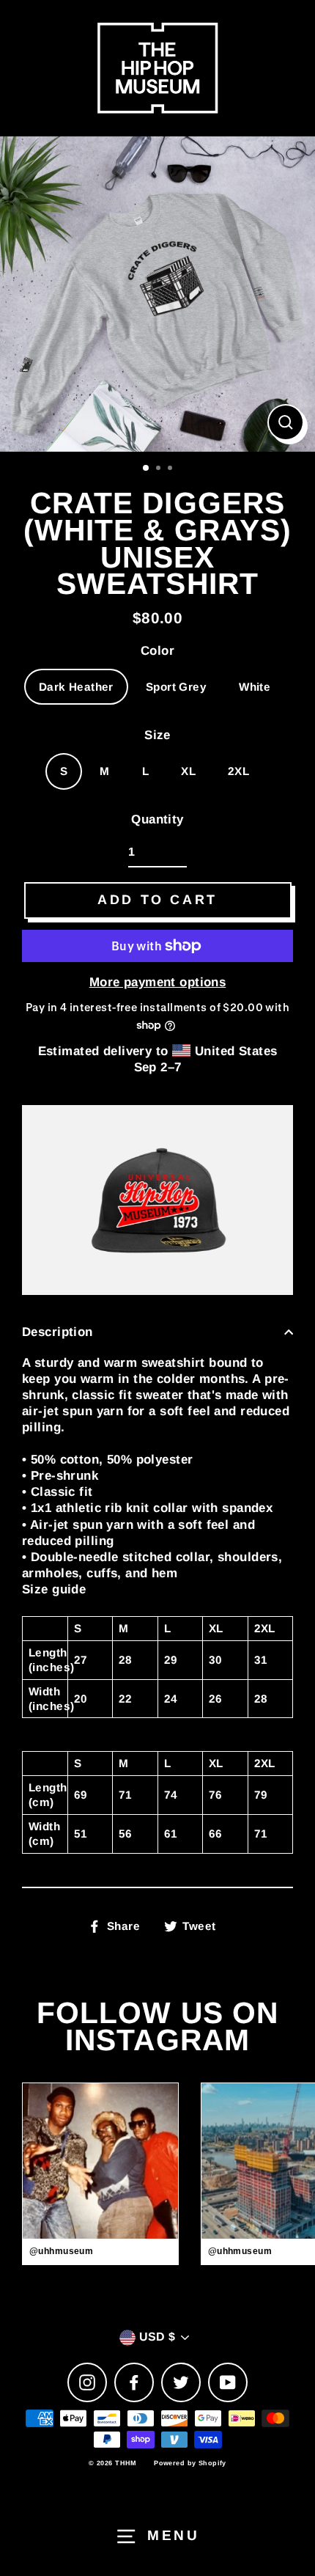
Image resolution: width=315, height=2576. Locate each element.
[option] (157, 294)
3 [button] (171, 469)
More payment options (158, 982)
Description (58, 1332)
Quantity (157, 819)
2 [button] (160, 469)
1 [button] (147, 469)
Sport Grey (176, 687)
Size (157, 735)
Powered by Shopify (190, 2463)
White (255, 687)
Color (157, 651)
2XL (238, 771)
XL (188, 771)
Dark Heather (76, 687)
